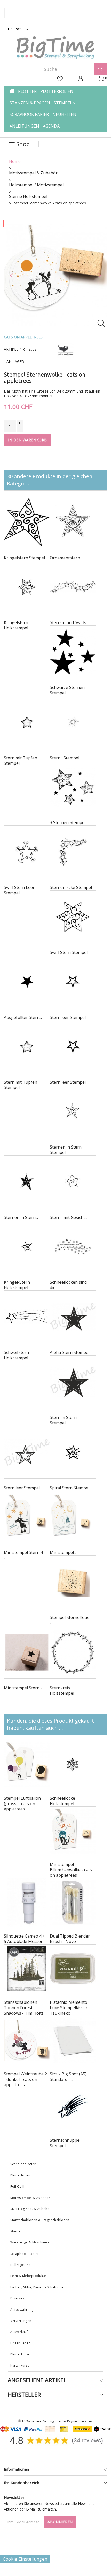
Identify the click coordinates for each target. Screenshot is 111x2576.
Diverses (17, 2298)
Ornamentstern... (66, 558)
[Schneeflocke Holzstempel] (73, 1765)
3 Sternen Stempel (68, 822)
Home (15, 161)
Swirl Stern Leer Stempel (19, 890)
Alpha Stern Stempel (70, 1352)
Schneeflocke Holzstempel (62, 1801)
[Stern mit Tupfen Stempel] (27, 722)
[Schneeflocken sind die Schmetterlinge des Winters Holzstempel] (73, 1247)
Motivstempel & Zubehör (33, 173)
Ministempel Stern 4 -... (23, 1555)
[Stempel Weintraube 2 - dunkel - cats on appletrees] (27, 2040)
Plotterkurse (20, 2354)
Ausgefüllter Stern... (23, 1017)
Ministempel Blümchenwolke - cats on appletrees (71, 1870)
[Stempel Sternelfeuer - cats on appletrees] (73, 1582)
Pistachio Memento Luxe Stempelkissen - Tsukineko (70, 2008)
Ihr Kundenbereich (22, 2483)
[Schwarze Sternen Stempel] (73, 652)
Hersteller (24, 2395)
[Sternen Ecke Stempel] (73, 852)
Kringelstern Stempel (24, 558)
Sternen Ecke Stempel (71, 887)
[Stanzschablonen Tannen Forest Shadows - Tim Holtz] (27, 1969)
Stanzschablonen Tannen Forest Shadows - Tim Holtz (24, 2008)
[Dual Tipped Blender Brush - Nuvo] (73, 1902)
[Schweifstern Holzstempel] (27, 1317)
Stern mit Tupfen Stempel (21, 761)
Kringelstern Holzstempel (16, 625)
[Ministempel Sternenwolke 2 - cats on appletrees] (73, 1517)
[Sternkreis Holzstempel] (73, 1652)
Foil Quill (17, 2186)
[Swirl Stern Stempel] (73, 917)
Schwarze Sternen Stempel (67, 690)
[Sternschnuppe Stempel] (73, 2107)
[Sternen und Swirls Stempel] (73, 587)
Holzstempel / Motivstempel (36, 185)
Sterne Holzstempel (28, 196)
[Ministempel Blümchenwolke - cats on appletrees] (73, 1831)
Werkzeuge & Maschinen (30, 2242)
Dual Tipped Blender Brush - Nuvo (70, 1939)
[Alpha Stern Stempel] (73, 1317)
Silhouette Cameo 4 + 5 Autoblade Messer (25, 1939)
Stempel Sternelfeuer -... (70, 1620)
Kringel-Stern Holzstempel (17, 1285)
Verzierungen (21, 2321)
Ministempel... (63, 1552)
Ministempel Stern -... (24, 1688)
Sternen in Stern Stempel (66, 1150)
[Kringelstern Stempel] (27, 522)
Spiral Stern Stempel (70, 1488)
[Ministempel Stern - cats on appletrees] (27, 1652)
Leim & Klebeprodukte (28, 2276)
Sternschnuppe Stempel (65, 2143)
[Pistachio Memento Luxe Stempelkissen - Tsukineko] (73, 1969)
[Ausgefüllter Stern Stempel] (27, 982)
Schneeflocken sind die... (68, 1285)
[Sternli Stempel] (73, 722)
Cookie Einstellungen (25, 2559)
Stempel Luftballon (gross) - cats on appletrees (22, 1804)
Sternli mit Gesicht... (69, 1217)
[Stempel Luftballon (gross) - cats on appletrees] (27, 1765)
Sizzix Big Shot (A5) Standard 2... (68, 2077)
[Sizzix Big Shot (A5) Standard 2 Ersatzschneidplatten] (73, 2040)
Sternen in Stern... (21, 1217)
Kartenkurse (20, 2366)
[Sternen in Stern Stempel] (73, 1111)
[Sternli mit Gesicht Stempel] (73, 1182)
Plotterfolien (20, 2175)
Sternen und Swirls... (69, 622)
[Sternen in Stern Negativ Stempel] (27, 1182)
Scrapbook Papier (25, 2254)
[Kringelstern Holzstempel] (27, 587)
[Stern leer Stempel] (73, 982)
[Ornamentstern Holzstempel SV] (73, 522)
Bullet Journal (21, 2265)
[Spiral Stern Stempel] (73, 1452)
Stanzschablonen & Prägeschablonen (40, 2220)
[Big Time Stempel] (55, 48)
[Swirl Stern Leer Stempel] (27, 852)
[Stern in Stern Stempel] (73, 1382)
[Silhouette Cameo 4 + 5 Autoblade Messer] (27, 1902)
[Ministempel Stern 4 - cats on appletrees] (27, 1517)
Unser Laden (20, 2343)
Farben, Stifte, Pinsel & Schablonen (38, 2287)
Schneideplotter (23, 2164)
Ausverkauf (19, 2332)
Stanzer (16, 2231)
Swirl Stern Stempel (69, 952)
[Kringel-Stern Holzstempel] (27, 1247)
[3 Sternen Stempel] (73, 787)
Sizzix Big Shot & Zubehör (31, 2209)
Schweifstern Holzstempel (16, 1355)
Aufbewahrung (22, 2310)
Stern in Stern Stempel (63, 1420)
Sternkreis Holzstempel (62, 1690)
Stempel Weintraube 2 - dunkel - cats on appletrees (25, 2079)
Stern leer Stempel (68, 1017)
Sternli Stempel (65, 758)
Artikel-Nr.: (15, 349)
